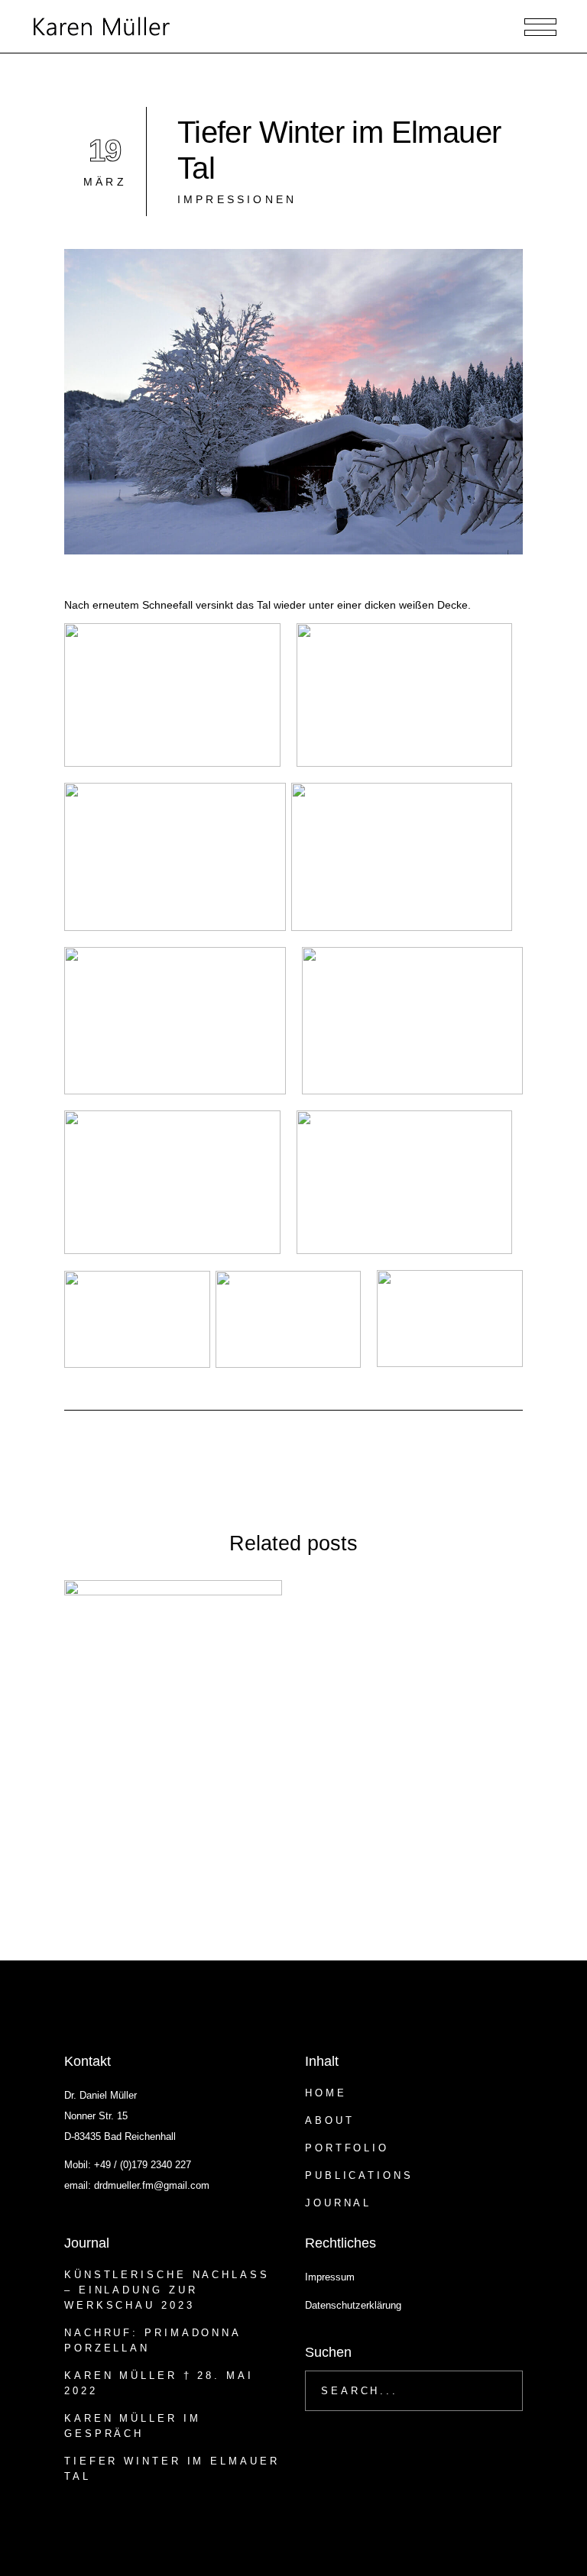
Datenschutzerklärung (353, 2305)
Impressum (330, 2277)
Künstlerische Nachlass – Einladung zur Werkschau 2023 (167, 2290)
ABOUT (330, 2120)
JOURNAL (338, 2203)
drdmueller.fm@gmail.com (152, 2185)
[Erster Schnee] (173, 1689)
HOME (326, 2093)
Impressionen (237, 199)
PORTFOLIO (347, 2148)
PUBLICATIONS (359, 2175)
